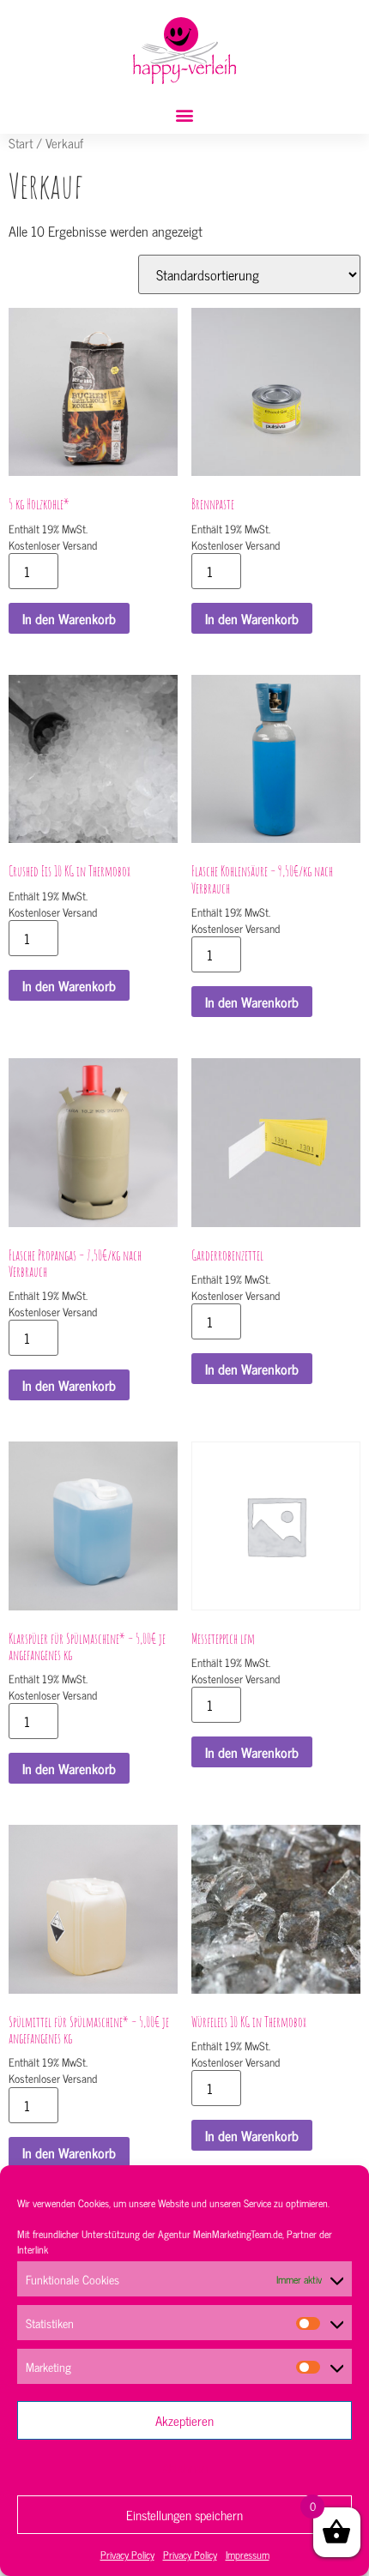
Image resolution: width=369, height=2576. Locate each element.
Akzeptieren (184, 2420)
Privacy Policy (127, 2555)
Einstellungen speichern (184, 2515)
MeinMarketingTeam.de (238, 2234)
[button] (185, 115)
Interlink (33, 2249)
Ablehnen (185, 2468)
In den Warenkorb (69, 618)
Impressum (248, 2555)
